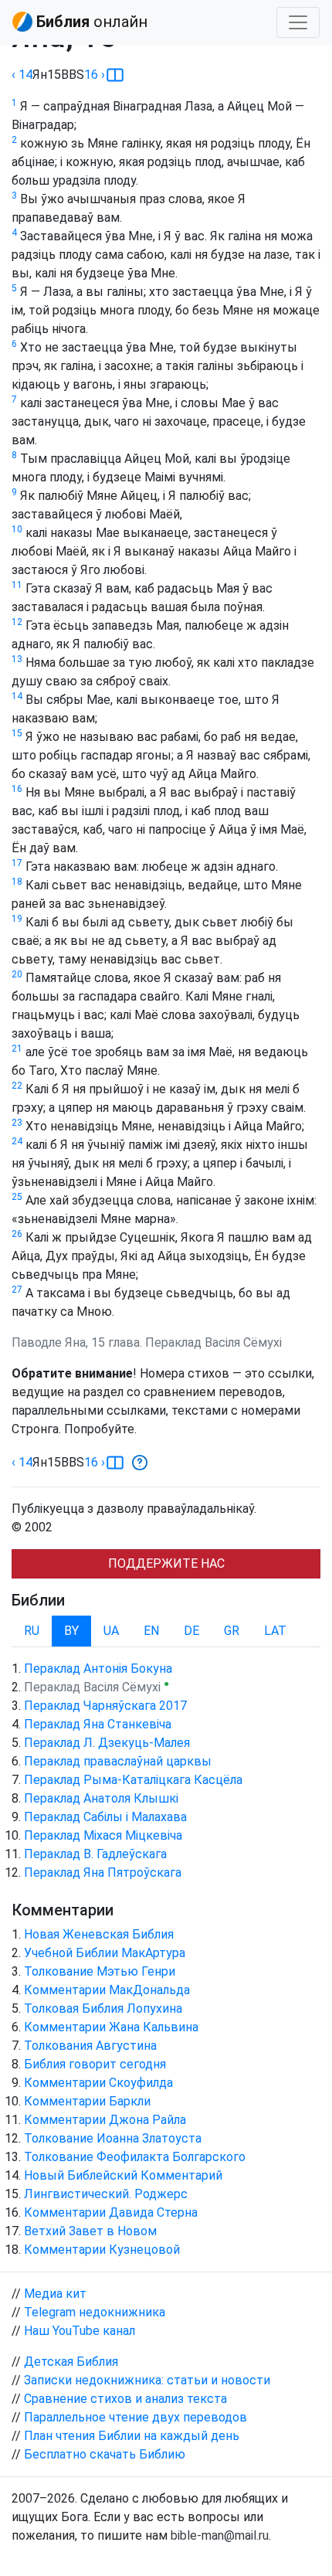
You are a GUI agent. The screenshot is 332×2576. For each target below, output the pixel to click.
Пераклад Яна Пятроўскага (103, 1873)
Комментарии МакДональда (107, 1990)
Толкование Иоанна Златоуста (113, 2138)
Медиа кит (55, 2294)
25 (17, 1197)
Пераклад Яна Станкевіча (98, 1724)
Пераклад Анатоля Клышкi (101, 1798)
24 (17, 1141)
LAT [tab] (275, 1631)
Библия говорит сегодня (95, 2064)
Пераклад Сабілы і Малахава (105, 1817)
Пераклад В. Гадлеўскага (95, 1854)
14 (17, 696)
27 (17, 1290)
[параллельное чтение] (115, 75)
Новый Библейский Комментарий (123, 2175)
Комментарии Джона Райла (105, 2120)
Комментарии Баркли (87, 2101)
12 (17, 622)
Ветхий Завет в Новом (90, 2231)
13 (17, 659)
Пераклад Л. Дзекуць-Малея (107, 1743)
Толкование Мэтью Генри (100, 1971)
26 (17, 1234)
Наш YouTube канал (80, 2331)
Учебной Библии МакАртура (105, 1953)
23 (17, 1123)
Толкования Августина (90, 2046)
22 (17, 1086)
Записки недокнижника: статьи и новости (147, 2380)
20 (17, 974)
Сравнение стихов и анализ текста (125, 2399)
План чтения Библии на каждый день (132, 2436)
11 (17, 585)
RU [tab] (32, 1631)
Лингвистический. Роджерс (106, 2194)
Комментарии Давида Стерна (111, 2212)
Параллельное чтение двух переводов (136, 2417)
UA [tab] (111, 1631)
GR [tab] (232, 1631)
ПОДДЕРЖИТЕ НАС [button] (166, 1563)
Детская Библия (71, 2362)
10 (17, 529)
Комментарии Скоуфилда (98, 2083)
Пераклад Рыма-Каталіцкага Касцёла (133, 1780)
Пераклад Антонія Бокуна (98, 1669)
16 (17, 789)
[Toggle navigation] (298, 22)
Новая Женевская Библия (99, 1934)
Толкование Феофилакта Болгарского (135, 2157)
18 (17, 882)
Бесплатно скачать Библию (105, 2454)
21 (17, 1048)
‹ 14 (22, 75)
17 (17, 863)
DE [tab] (191, 1631)
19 (17, 919)
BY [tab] (71, 1631)
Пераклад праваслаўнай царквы (118, 1761)
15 (17, 733)
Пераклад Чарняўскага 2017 (105, 1706)
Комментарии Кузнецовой (102, 2250)
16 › (95, 75)
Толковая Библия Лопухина (103, 2008)
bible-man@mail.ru (220, 2535)
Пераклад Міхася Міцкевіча (103, 1835)
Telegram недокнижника (95, 2312)
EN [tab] (151, 1631)
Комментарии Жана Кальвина (111, 2027)
